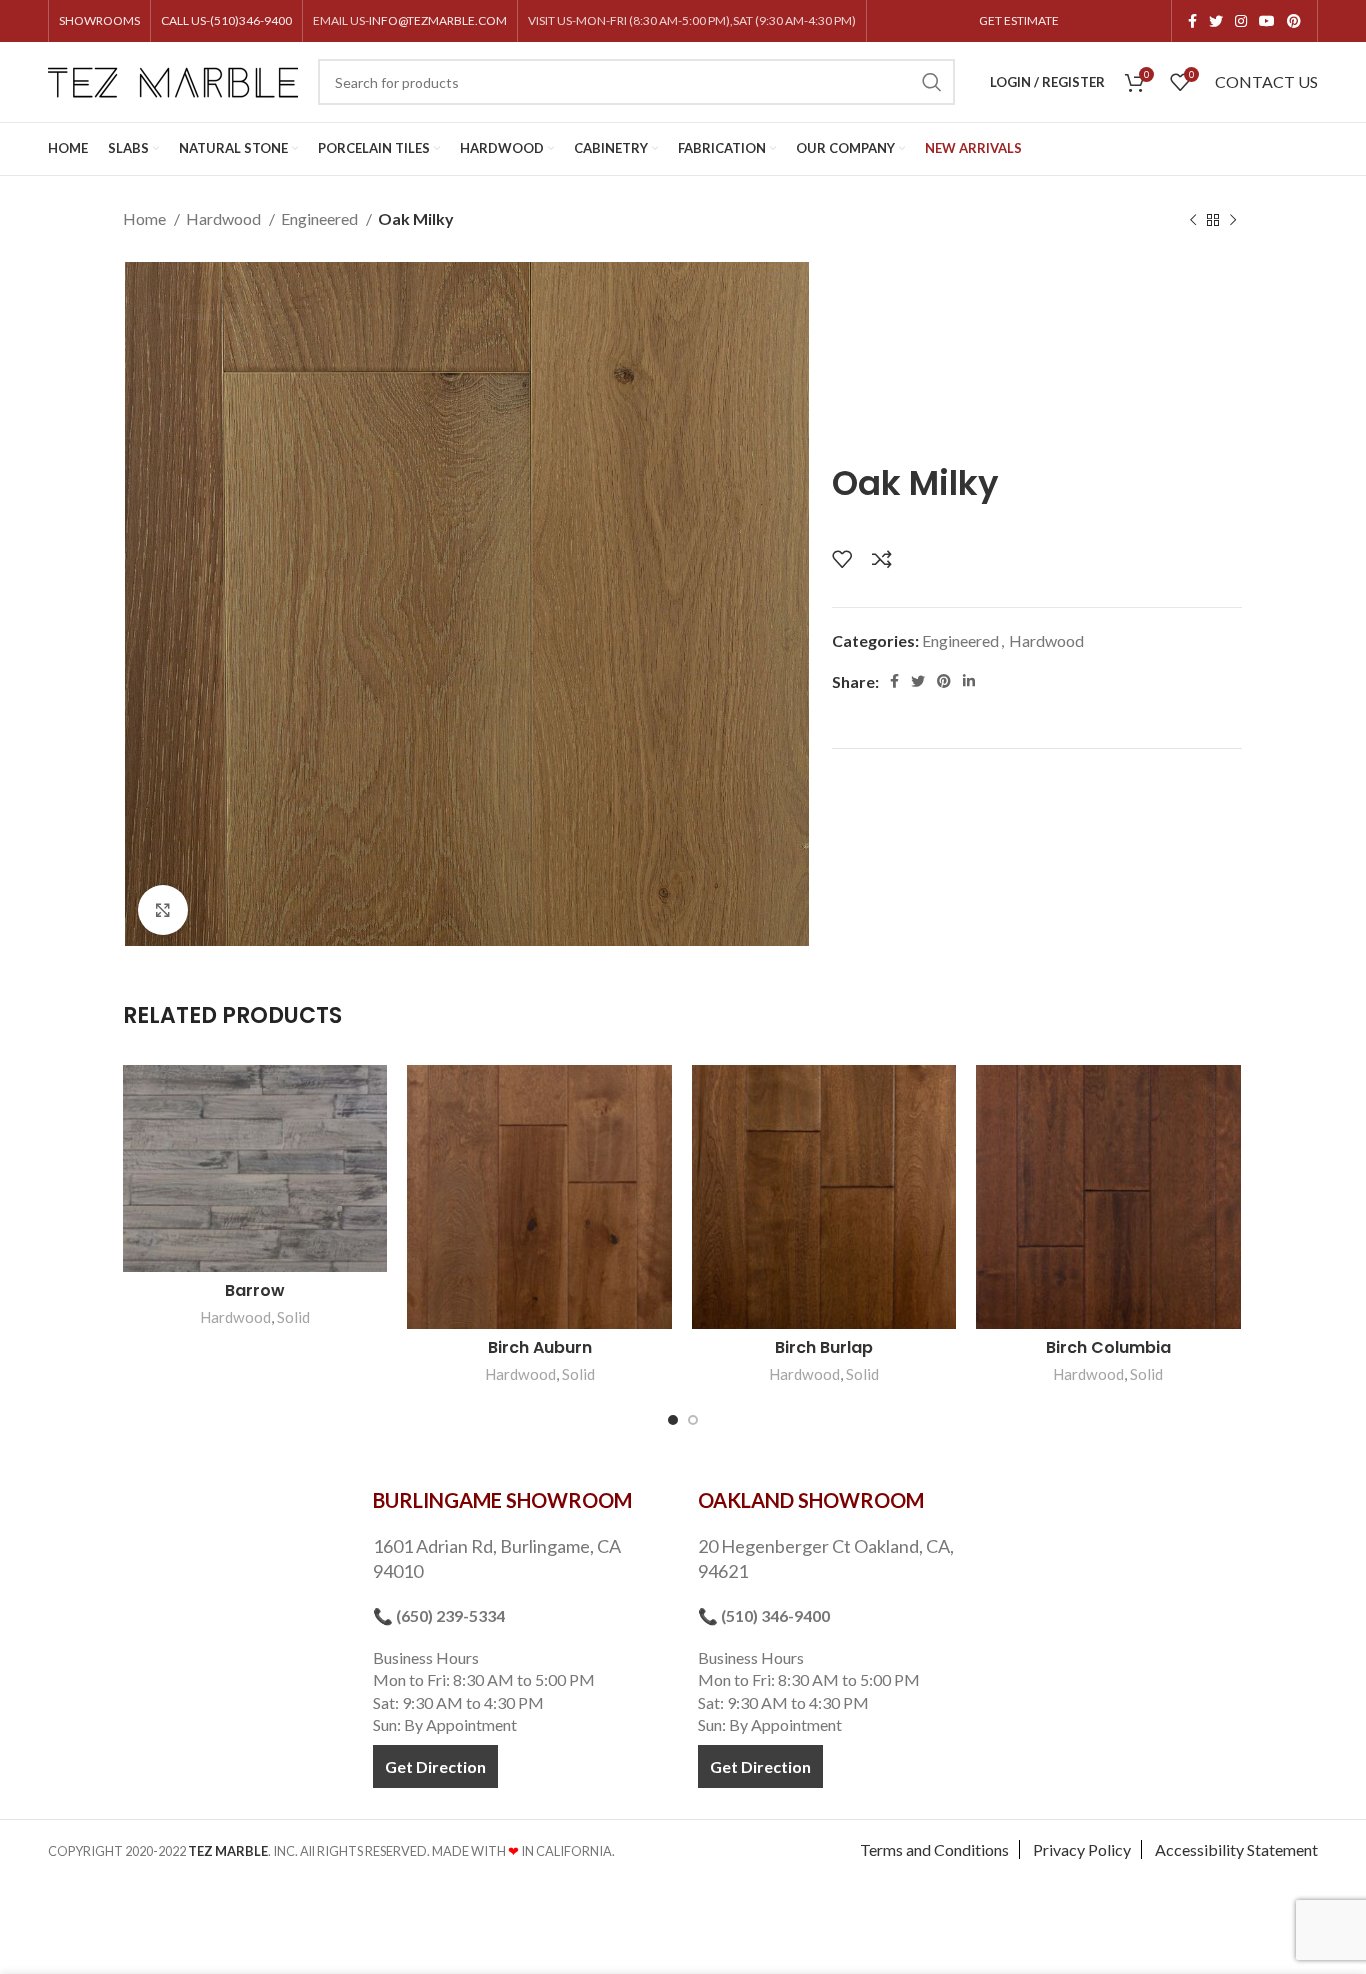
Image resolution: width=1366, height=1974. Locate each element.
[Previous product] (1193, 221)
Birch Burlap (824, 1347)
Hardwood (225, 218)
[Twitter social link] (1216, 21)
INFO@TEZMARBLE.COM (438, 20)
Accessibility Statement (1236, 1849)
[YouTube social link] (1267, 21)
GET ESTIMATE (1019, 20)
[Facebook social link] (1192, 21)
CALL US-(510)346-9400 (226, 20)
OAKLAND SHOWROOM (811, 1500)
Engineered (321, 218)
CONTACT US (1266, 81)
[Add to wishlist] (842, 559)
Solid (293, 1317)
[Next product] (1233, 221)
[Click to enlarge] (163, 910)
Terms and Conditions (934, 1849)
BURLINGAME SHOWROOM (502, 1500)
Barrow (255, 1290)
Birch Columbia (1108, 1347)
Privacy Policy (1082, 1849)
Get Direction (435, 1766)
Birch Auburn (540, 1347)
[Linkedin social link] (969, 681)
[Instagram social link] (1241, 21)
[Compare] (882, 559)
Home (146, 218)
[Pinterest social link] (1294, 21)
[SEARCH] (932, 82)
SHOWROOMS (99, 20)
